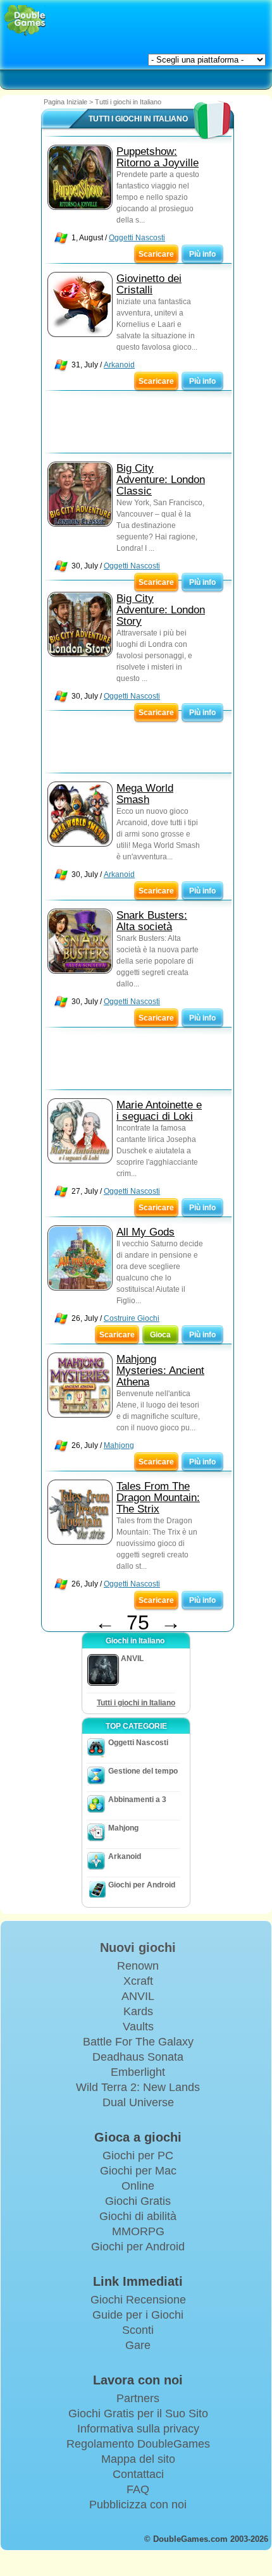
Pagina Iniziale (65, 102)
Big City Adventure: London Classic (161, 480)
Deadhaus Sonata (138, 2057)
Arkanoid (119, 365)
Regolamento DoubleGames (138, 2444)
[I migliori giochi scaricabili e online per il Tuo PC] (25, 21)
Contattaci (138, 2474)
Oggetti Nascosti (137, 238)
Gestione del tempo (143, 1771)
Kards (138, 2011)
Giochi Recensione (138, 2300)
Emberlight (138, 2072)
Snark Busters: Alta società (152, 921)
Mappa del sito (138, 2459)
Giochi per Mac (138, 2171)
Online (138, 2186)
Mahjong (119, 1445)
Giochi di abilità (138, 2216)
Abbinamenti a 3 (137, 1800)
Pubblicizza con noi (138, 2505)
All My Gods (145, 1232)
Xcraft (138, 1981)
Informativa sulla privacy (138, 2429)
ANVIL (138, 1996)
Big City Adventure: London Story (161, 610)
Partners (138, 2398)
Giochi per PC (138, 2156)
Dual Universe (138, 2102)
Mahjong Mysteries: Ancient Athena (160, 1371)
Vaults (138, 2027)
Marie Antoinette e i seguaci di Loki (159, 1111)
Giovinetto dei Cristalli (149, 284)
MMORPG (138, 2231)
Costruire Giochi (132, 1318)
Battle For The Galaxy (138, 2042)
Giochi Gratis (138, 2201)
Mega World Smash (145, 794)
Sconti (138, 2330)
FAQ (138, 2489)
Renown (138, 1966)
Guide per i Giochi (138, 2315)
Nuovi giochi (138, 1947)
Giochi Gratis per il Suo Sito (138, 2413)
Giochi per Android (142, 1885)
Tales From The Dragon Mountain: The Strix (158, 1498)
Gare (138, 2345)
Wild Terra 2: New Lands (138, 2087)
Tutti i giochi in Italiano (136, 1703)
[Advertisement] (143, 425)
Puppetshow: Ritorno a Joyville (158, 157)
